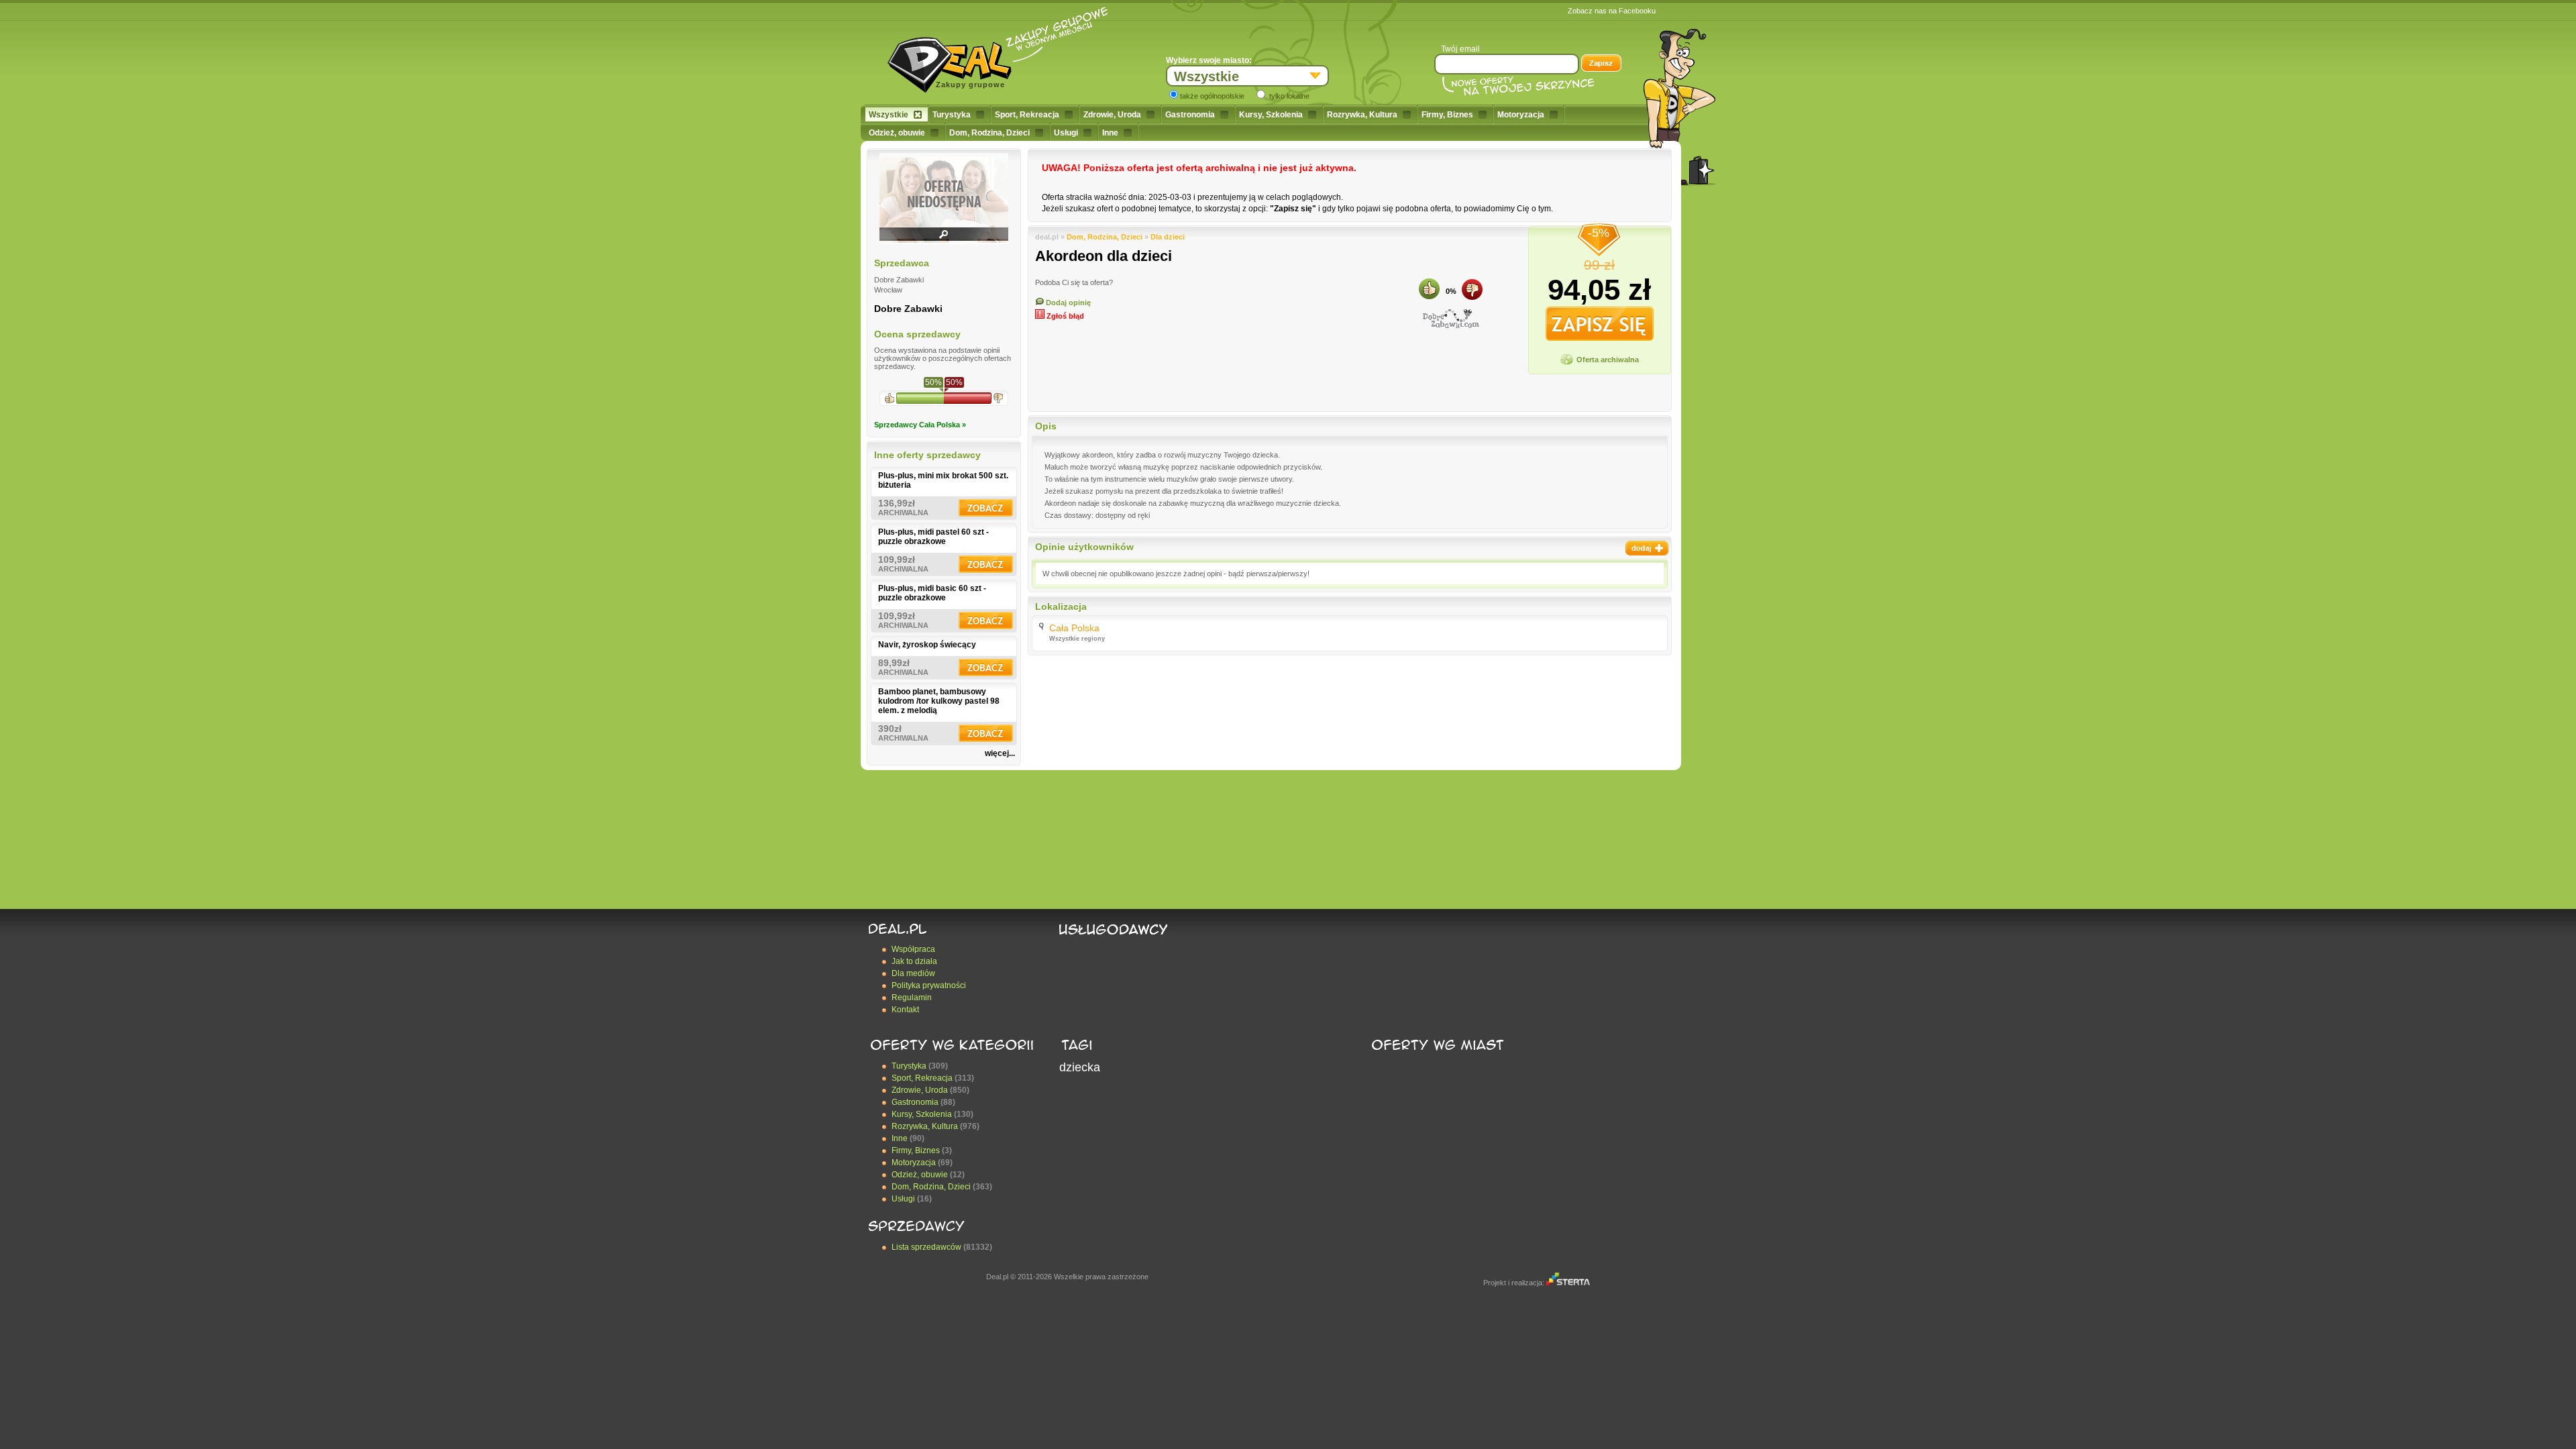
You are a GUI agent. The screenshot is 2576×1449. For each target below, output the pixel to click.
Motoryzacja (1521, 115)
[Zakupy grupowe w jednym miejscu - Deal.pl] (955, 60)
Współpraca (913, 949)
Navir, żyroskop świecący (927, 645)
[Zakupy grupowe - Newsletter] (1601, 64)
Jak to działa (914, 961)
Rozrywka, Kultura (1362, 115)
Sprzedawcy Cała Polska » (920, 425)
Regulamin (912, 998)
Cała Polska (1074, 628)
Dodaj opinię (1067, 303)
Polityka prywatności (929, 985)
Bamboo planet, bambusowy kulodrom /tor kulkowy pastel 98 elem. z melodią (939, 701)
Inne (1110, 133)
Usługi (1066, 133)
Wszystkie (889, 115)
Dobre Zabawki (908, 309)
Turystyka (952, 115)
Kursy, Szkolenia (1271, 115)
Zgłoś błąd (1064, 316)
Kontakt (905, 1010)
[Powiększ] (944, 239)
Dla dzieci (1168, 237)
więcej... (1000, 753)
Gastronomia (1190, 115)
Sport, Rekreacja (1027, 115)
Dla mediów (913, 973)
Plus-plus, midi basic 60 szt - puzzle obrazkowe (932, 593)
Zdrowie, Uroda (1112, 115)
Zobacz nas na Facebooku (1612, 11)
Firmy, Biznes (1447, 115)
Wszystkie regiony (1077, 639)
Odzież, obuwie (897, 133)
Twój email (1460, 49)
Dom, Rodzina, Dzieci (989, 133)
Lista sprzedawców (926, 1247)
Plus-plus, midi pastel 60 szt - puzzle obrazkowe (933, 537)
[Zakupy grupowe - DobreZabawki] (1451, 319)
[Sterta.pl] (1568, 1283)
